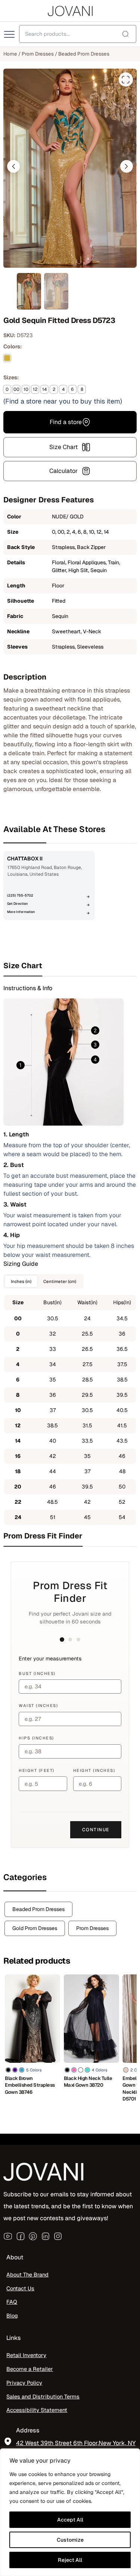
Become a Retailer (30, 2369)
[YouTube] (8, 2236)
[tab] (70, 966)
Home (10, 54)
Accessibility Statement (37, 2410)
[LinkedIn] (46, 2236)
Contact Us (20, 2288)
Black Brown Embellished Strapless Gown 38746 (30, 2085)
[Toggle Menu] (10, 35)
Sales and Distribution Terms (43, 2396)
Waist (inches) (38, 1706)
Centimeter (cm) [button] (60, 1281)
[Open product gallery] (126, 79)
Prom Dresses (38, 54)
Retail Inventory (26, 2355)
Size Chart (63, 447)
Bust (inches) (37, 1673)
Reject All (70, 2560)
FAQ (12, 2302)
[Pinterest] (33, 2236)
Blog (12, 2315)
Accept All (70, 2520)
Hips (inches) (36, 1738)
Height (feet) (37, 1770)
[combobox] (78, 34)
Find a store (66, 422)
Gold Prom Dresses (35, 1928)
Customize (70, 2540)
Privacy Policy (24, 2383)
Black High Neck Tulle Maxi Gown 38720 (88, 2082)
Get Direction (17, 904)
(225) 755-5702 (20, 895)
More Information (21, 912)
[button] (13, 166)
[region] (70, 2512)
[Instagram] (58, 2236)
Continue (96, 1830)
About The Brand (27, 2274)
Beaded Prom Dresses (84, 54)
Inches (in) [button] (21, 1281)
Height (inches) (94, 1770)
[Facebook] (21, 2236)
